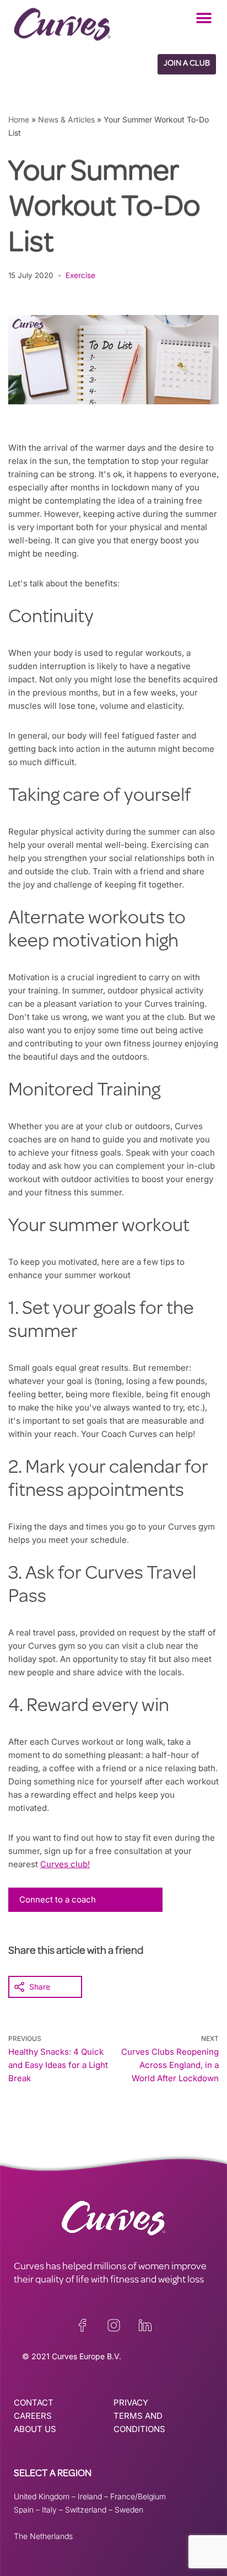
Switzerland (86, 2510)
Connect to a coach (58, 1899)
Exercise (80, 275)
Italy (49, 2510)
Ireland (90, 2496)
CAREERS (33, 2416)
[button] (204, 18)
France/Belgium (138, 2496)
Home (19, 119)
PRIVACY (131, 2403)
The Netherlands (43, 2536)
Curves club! (65, 1864)
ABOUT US (35, 2429)
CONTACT (34, 2403)
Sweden (129, 2510)
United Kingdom (42, 2496)
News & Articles (66, 119)
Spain (24, 2510)
